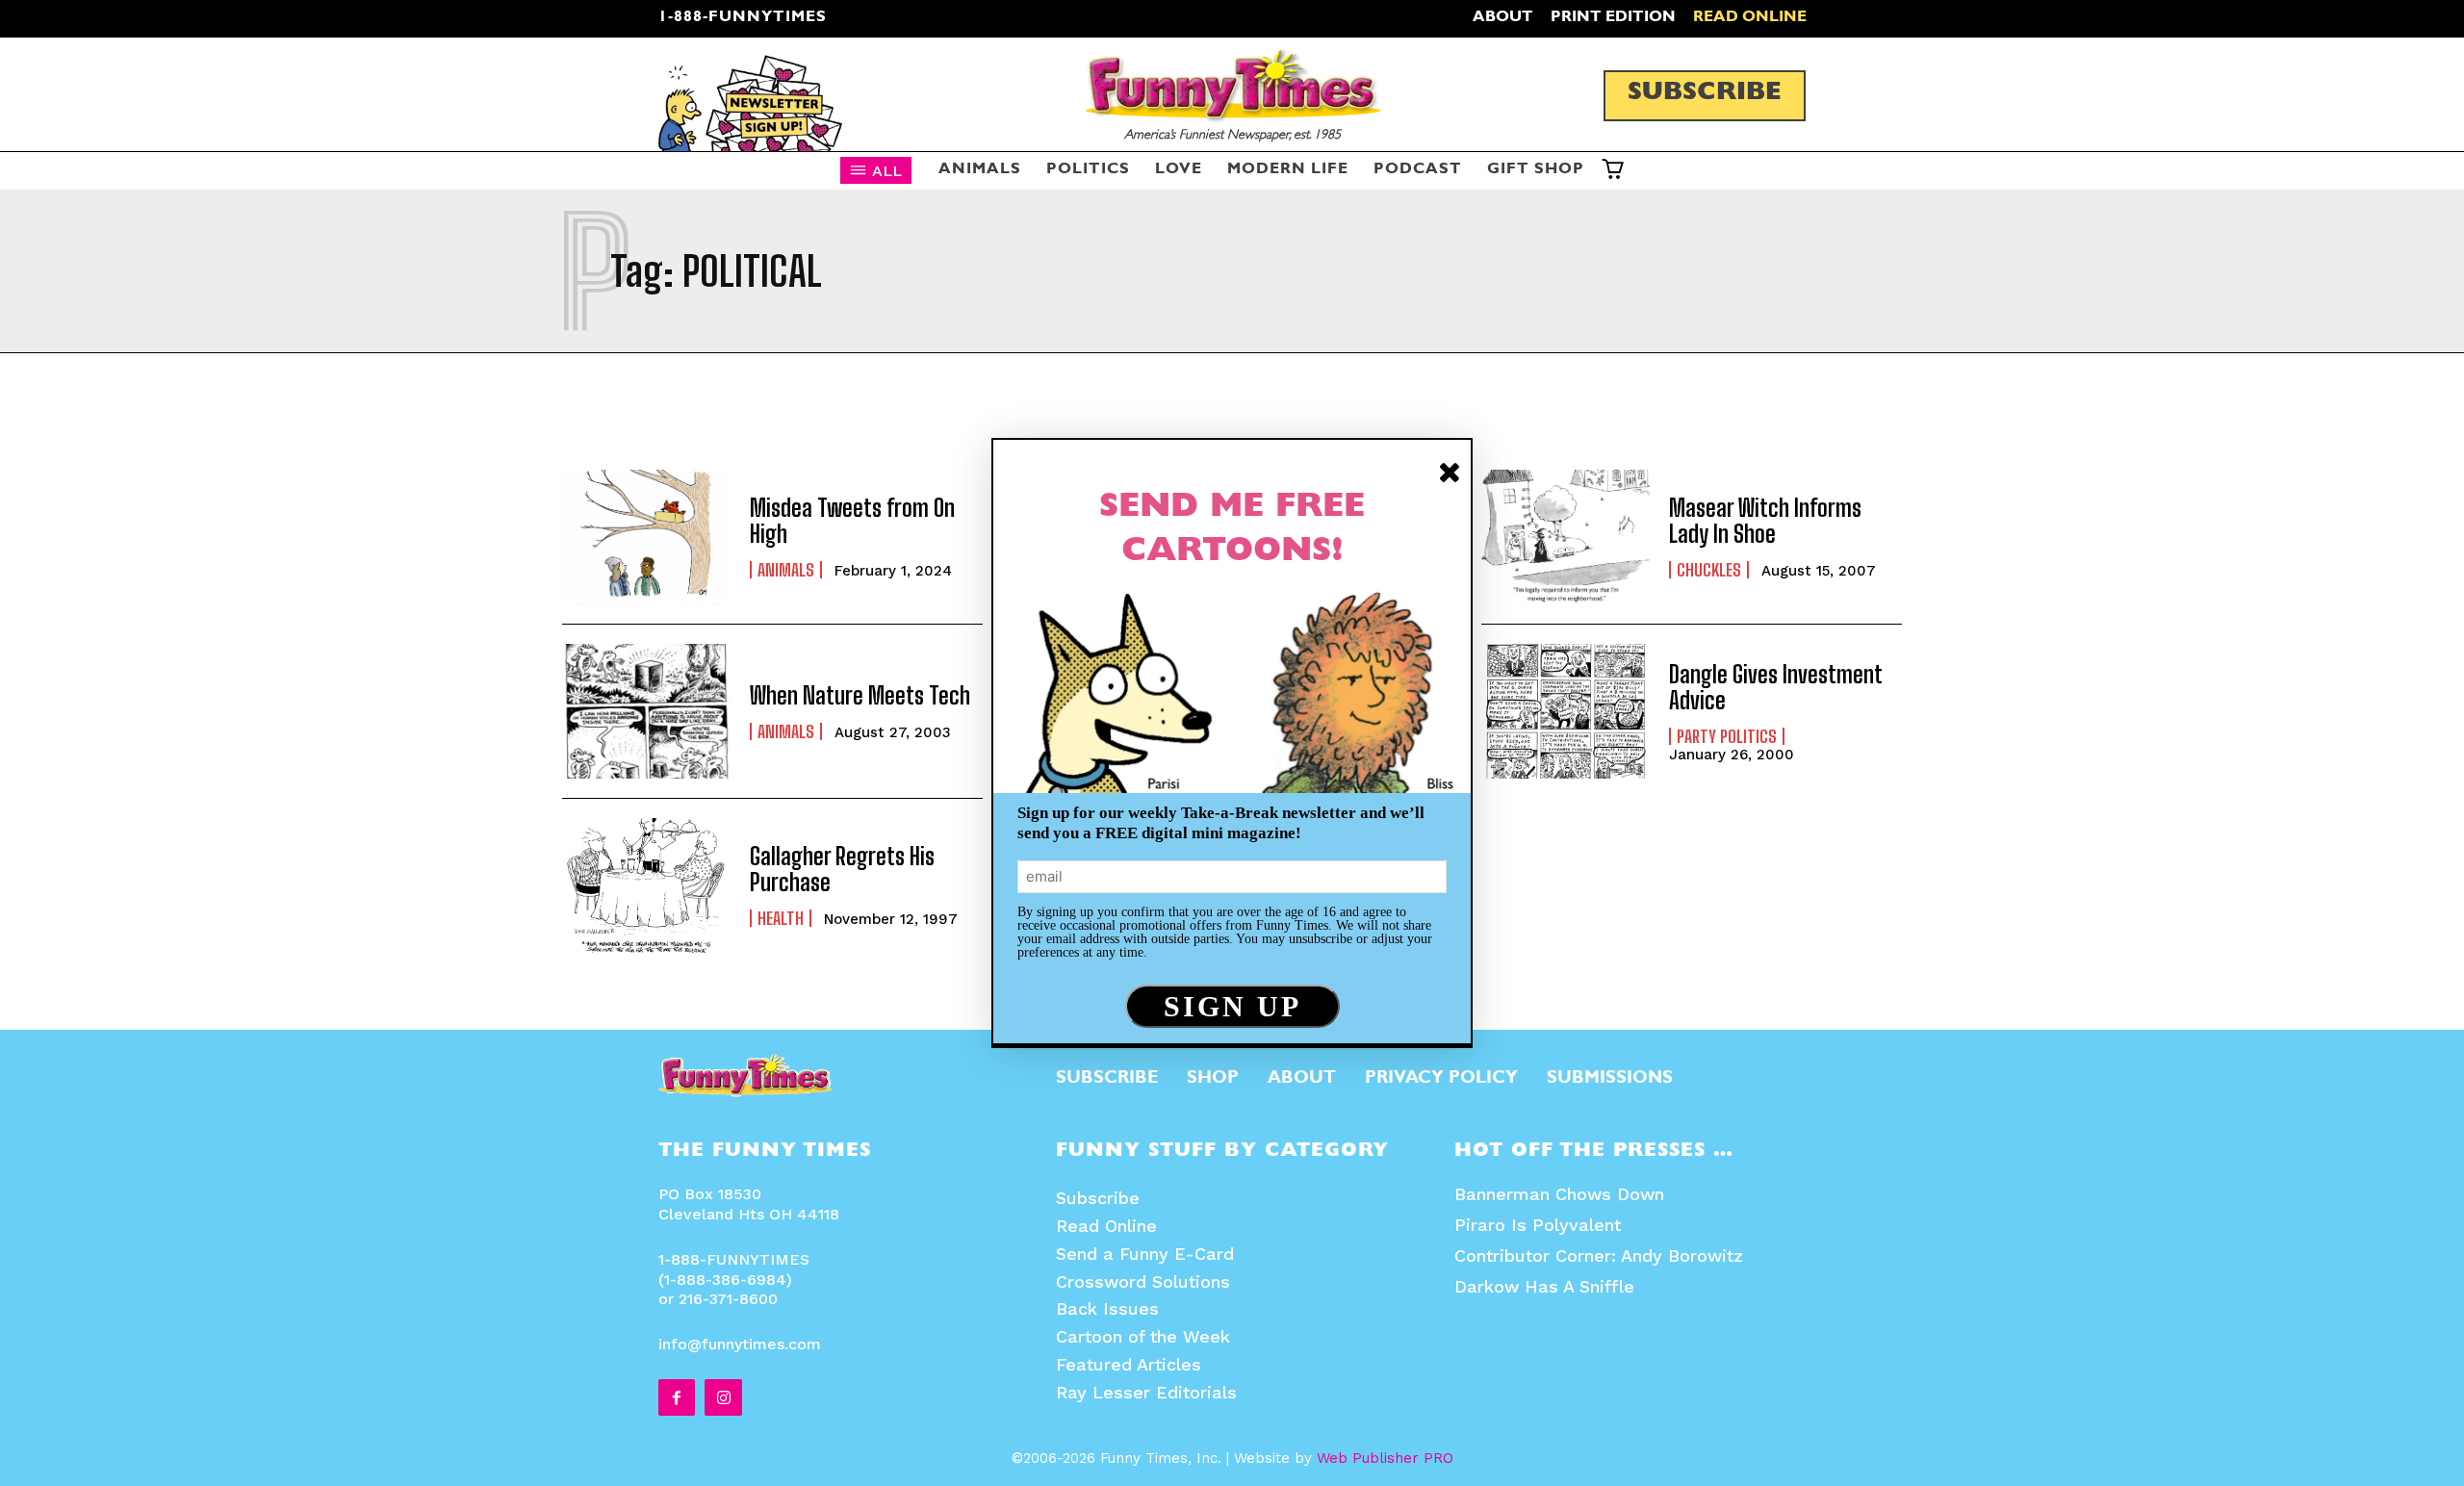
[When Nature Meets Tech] (646, 711)
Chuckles (1709, 570)
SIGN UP (1232, 1006)
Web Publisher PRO (1385, 1458)
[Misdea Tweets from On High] (646, 537)
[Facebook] (677, 1397)
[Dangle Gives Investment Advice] (1566, 711)
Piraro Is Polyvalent (1538, 1225)
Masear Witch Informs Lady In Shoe (1765, 520)
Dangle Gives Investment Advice (1776, 687)
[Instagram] (723, 1397)
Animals (786, 570)
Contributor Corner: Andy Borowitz (1599, 1255)
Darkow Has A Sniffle (1544, 1286)
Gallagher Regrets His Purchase (842, 869)
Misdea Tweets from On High (852, 520)
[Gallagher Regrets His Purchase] (646, 885)
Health (781, 918)
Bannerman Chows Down (1559, 1194)
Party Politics (1727, 736)
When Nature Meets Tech (860, 695)
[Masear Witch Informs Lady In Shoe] (1566, 537)
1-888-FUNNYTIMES (743, 18)
